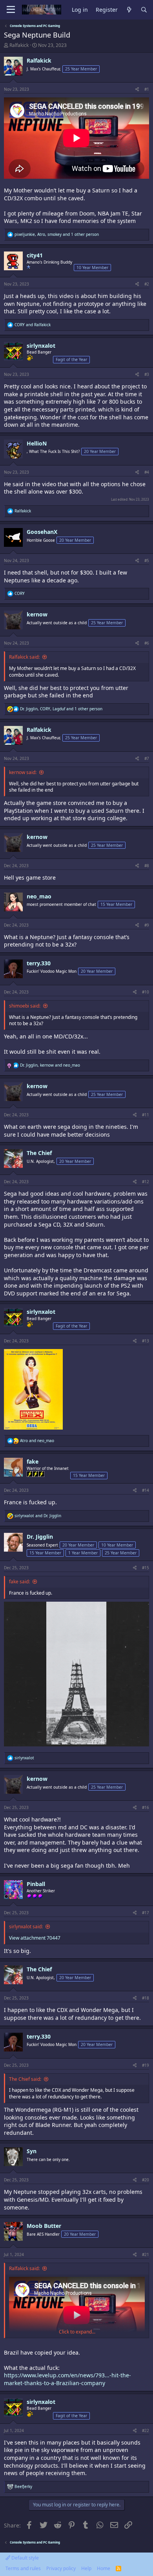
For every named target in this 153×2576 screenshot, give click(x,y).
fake (33, 1461)
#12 (146, 1182)
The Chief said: (25, 2079)
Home (104, 2568)
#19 (146, 2065)
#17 (146, 1913)
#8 (147, 866)
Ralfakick (19, 45)
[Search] (144, 10)
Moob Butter (44, 2226)
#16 (146, 1807)
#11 (146, 1115)
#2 (147, 284)
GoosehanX (42, 532)
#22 (146, 2430)
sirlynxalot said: (26, 1927)
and (33, 325)
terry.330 (39, 963)
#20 (146, 2180)
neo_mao (39, 896)
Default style (25, 2558)
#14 (146, 1490)
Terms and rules (23, 2568)
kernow (37, 614)
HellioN (37, 443)
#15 (146, 1568)
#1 (147, 89)
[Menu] (11, 10)
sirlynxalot (41, 346)
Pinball (36, 1884)
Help (86, 2568)
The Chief (39, 1153)
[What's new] (129, 10)
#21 (146, 2254)
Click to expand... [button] (77, 2332)
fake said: (19, 1582)
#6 (147, 643)
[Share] (137, 89)
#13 (146, 1341)
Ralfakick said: (24, 657)
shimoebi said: (25, 1006)
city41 (35, 255)
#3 (147, 374)
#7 (147, 758)
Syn (32, 2151)
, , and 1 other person (57, 234)
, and (50, 1065)
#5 (147, 560)
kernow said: (23, 772)
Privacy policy (61, 2568)
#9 (147, 925)
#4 (147, 472)
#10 (146, 992)
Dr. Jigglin (40, 1537)
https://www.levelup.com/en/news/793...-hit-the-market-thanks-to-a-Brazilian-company (67, 2379)
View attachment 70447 (35, 1938)
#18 (146, 1998)
